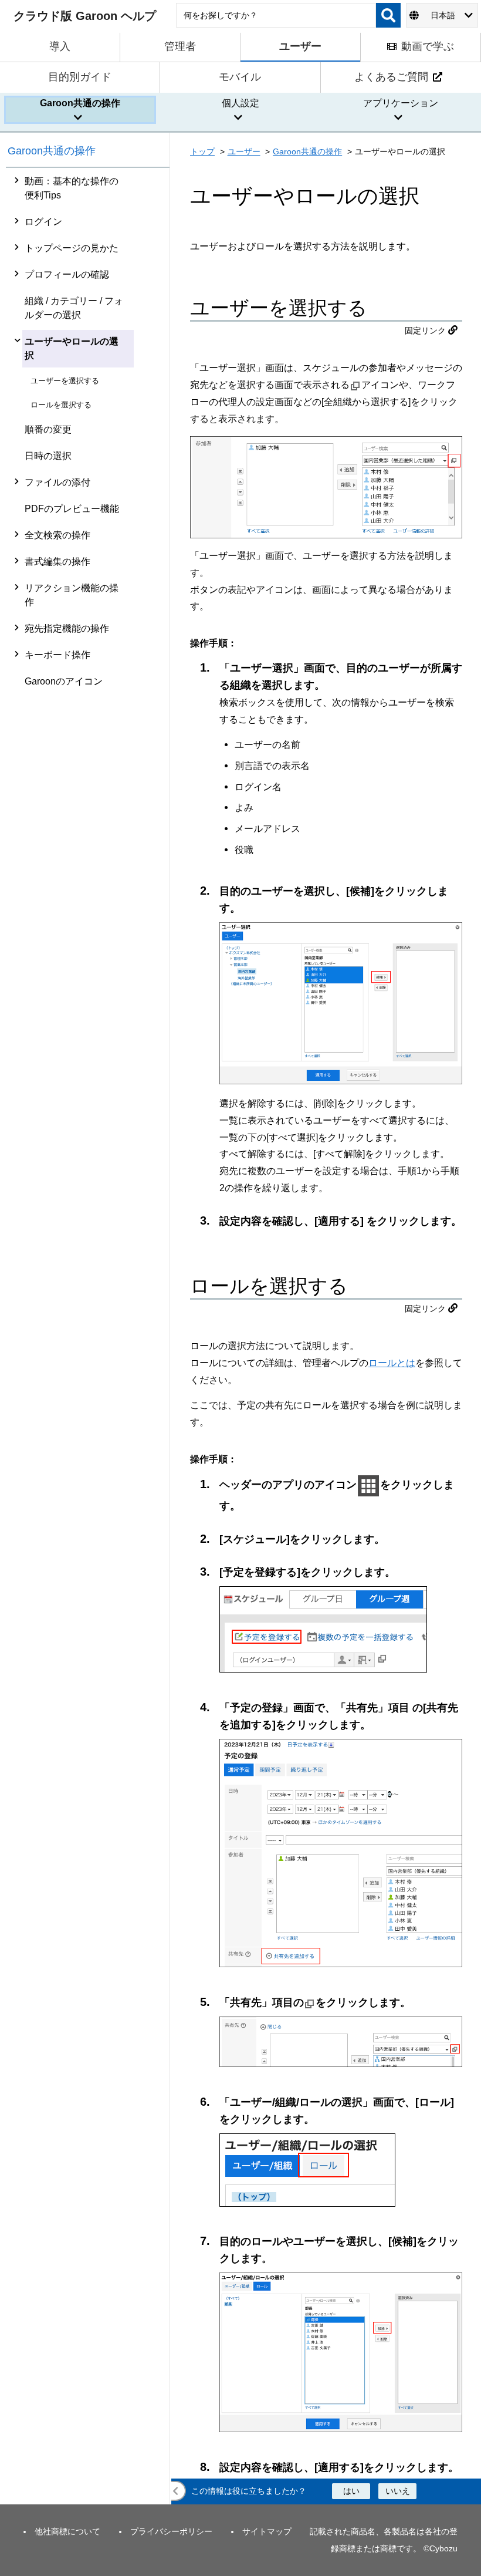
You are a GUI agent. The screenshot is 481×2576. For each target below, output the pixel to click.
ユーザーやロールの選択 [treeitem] (72, 348)
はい (351, 2491)
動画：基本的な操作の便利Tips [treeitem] (72, 188)
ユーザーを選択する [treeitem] (65, 381)
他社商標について (67, 2531)
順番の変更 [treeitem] (48, 429)
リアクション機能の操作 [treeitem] (72, 595)
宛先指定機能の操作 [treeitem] (67, 628)
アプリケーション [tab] (401, 103)
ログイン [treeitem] (43, 222)
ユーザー (244, 151)
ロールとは (392, 1363)
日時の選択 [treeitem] (48, 456)
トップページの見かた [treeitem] (72, 248)
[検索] (388, 15)
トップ (202, 151)
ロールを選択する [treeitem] (61, 405)
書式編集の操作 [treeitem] (57, 562)
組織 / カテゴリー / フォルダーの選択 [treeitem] (74, 308)
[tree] (88, 1336)
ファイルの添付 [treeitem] (57, 482)
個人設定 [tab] (240, 103)
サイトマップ (267, 2531)
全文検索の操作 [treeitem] (57, 535)
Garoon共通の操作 (52, 151)
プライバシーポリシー (171, 2531)
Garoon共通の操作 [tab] (80, 103)
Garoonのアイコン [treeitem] (64, 681)
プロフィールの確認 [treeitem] (67, 274)
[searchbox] (276, 15)
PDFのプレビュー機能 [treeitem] (72, 509)
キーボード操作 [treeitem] (57, 655)
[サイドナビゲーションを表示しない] (176, 2491)
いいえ (398, 2491)
